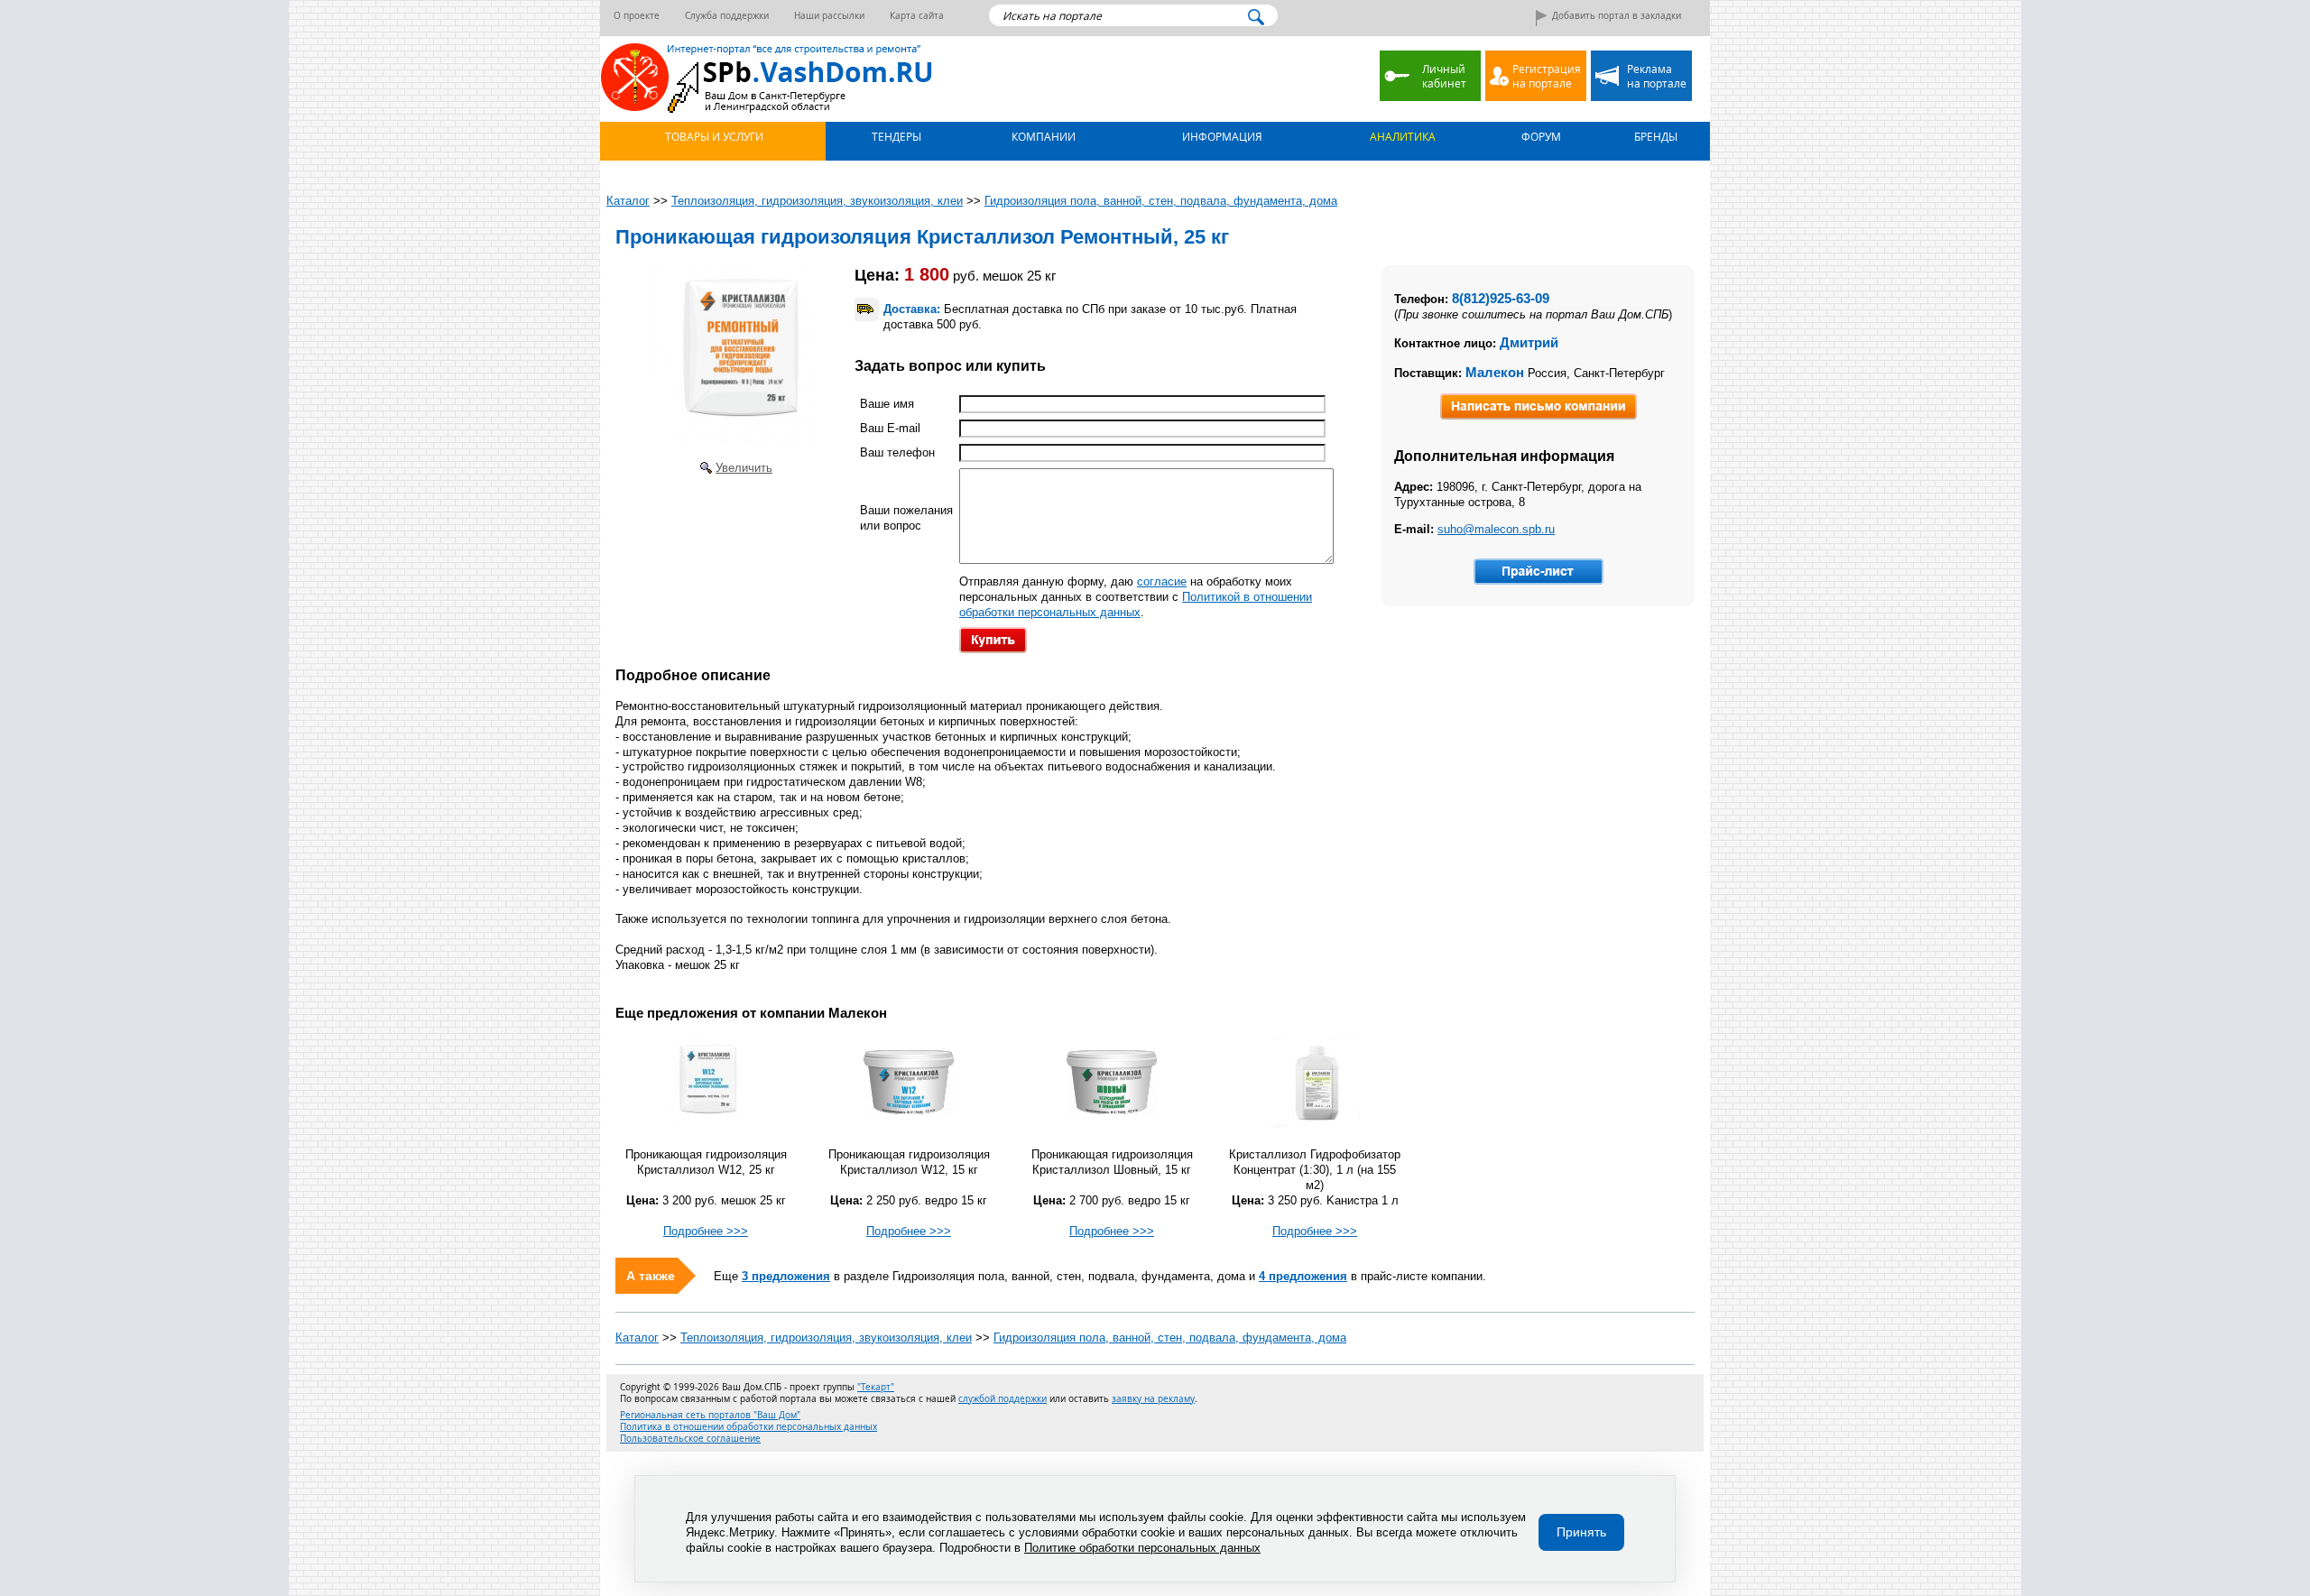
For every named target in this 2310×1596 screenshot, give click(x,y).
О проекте (637, 16)
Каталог (637, 1338)
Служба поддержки (727, 16)
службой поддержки (1003, 1399)
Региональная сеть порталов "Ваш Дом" (710, 1415)
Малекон (1495, 372)
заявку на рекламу (1153, 1399)
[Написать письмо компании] (1538, 406)
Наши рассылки (829, 16)
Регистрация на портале (1547, 76)
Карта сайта (917, 16)
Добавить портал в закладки (1617, 16)
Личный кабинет (1444, 76)
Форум (1540, 136)
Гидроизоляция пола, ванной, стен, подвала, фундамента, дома (1170, 1338)
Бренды (1654, 136)
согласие (1162, 581)
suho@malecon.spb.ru (1496, 529)
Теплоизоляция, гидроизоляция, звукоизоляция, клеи (826, 1338)
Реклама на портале (1657, 76)
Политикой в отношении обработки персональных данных (1136, 604)
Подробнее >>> (706, 1231)
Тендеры (895, 136)
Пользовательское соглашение (690, 1439)
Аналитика (1401, 136)
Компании (1042, 136)
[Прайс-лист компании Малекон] (1538, 572)
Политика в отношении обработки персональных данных (748, 1427)
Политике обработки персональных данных (1142, 1548)
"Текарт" (876, 1387)
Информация (1221, 136)
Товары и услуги (713, 136)
